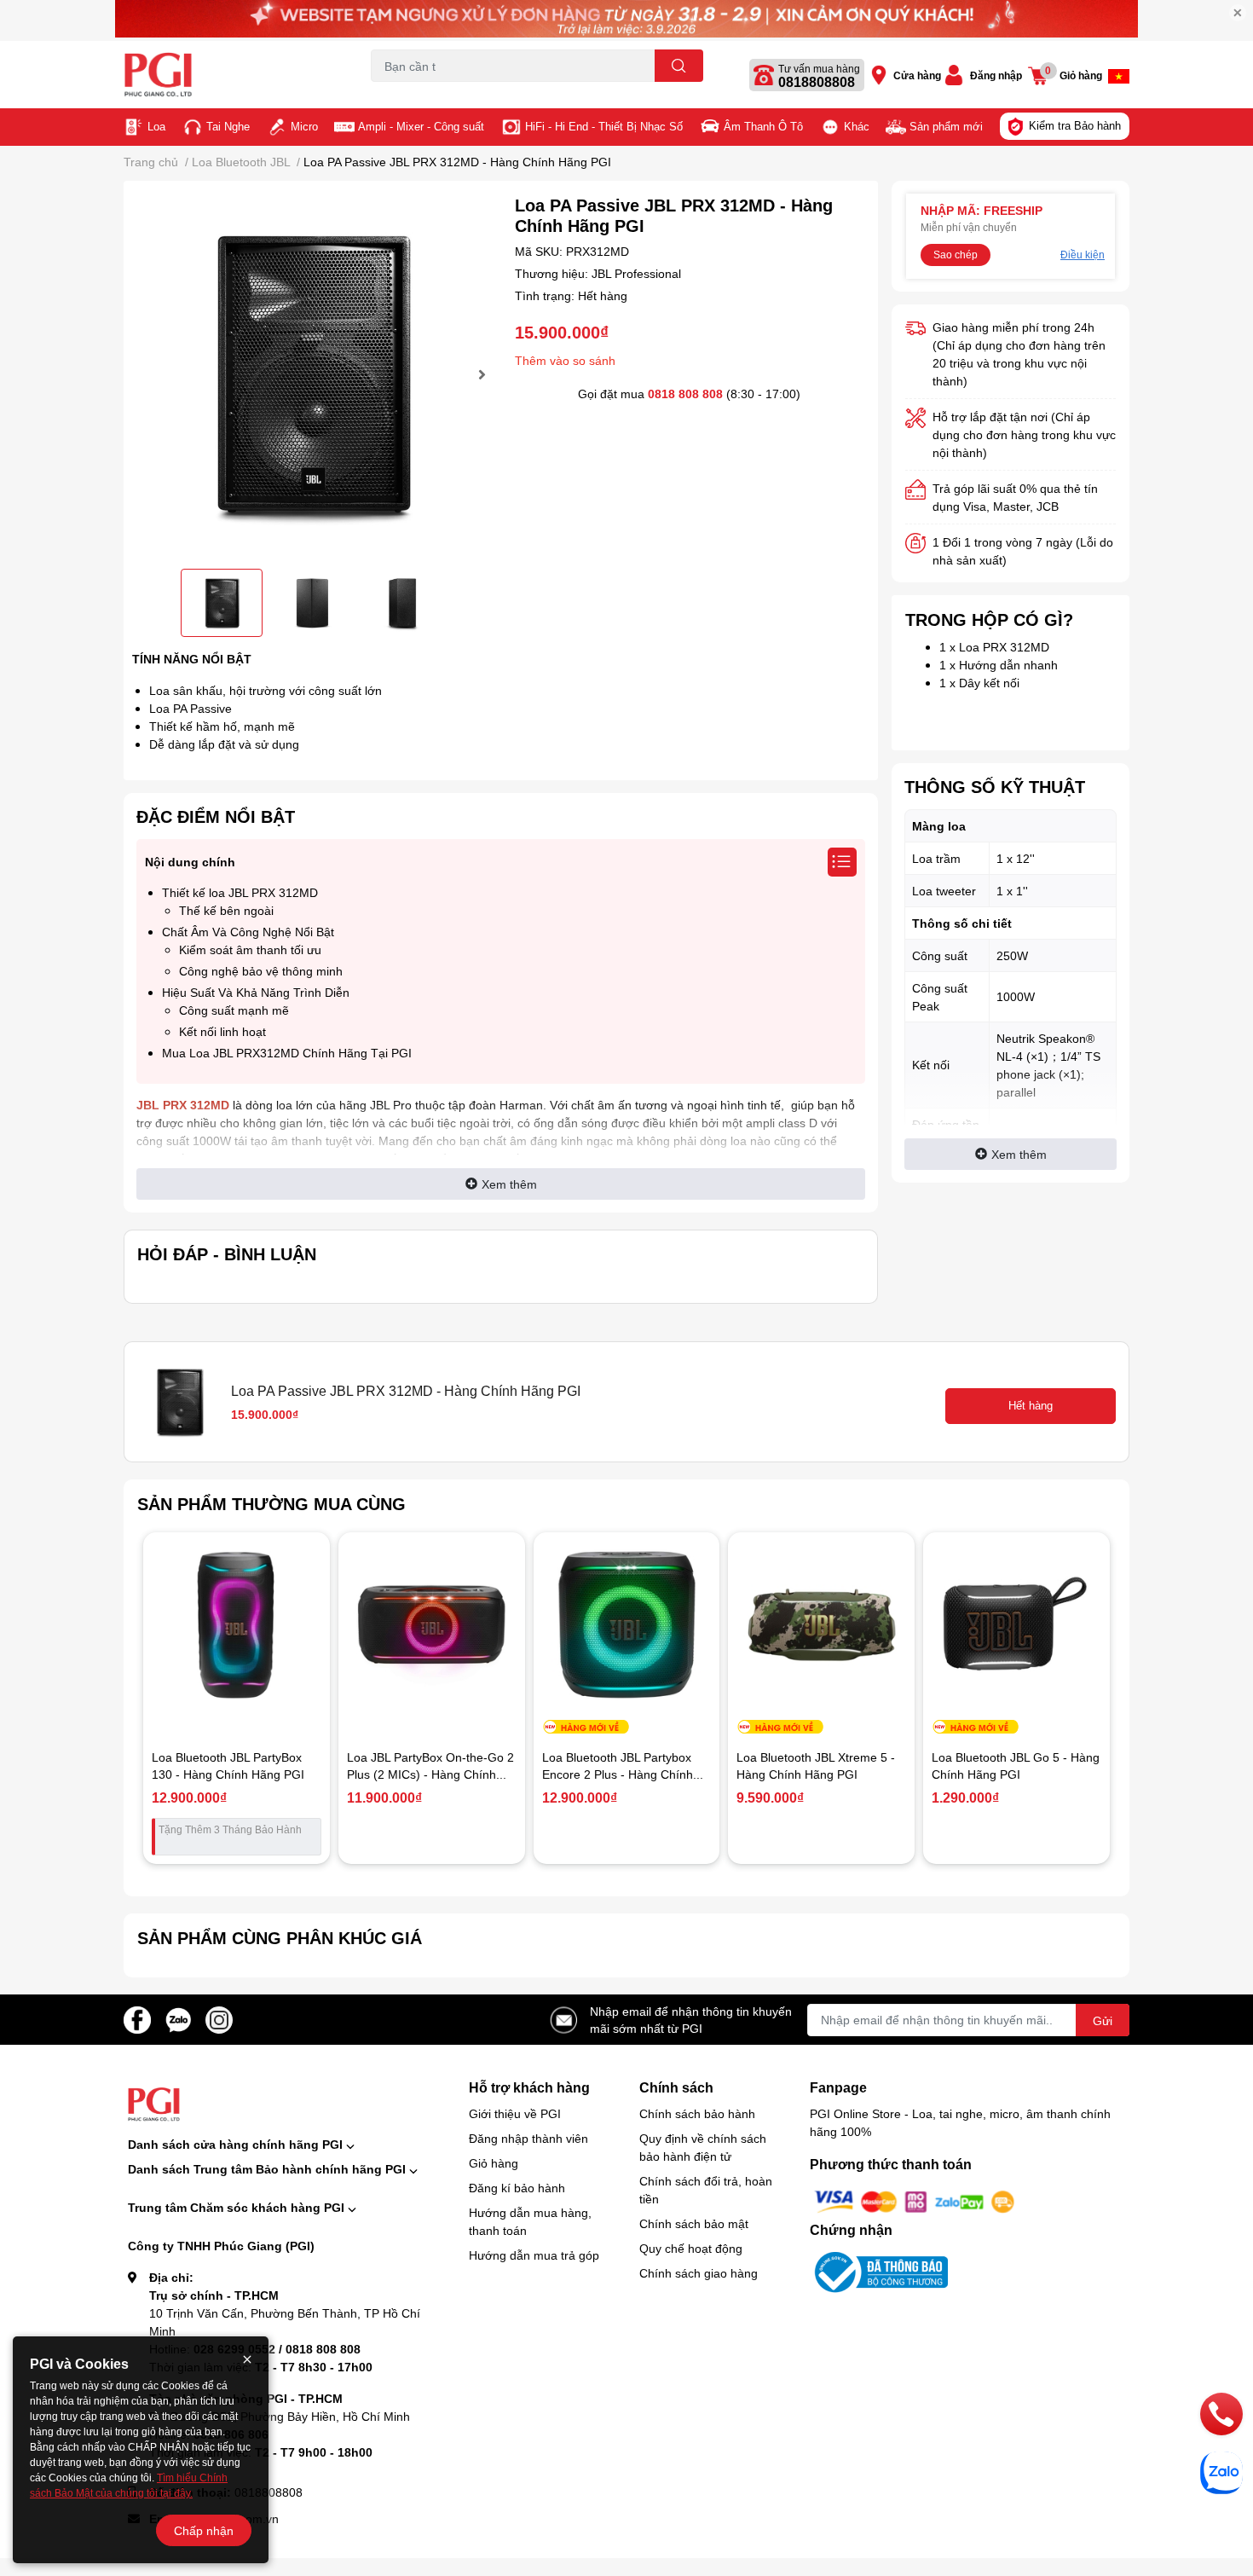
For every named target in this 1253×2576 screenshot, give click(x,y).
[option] (312, 375)
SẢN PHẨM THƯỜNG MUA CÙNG (271, 1503)
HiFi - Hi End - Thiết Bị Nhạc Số (604, 126)
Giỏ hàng (494, 2163)
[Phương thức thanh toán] (915, 2200)
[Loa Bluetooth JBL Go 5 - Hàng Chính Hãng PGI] (1016, 1626)
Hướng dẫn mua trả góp (534, 2255)
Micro (304, 126)
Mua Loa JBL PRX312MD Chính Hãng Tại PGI (287, 1053)
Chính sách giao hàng (699, 2273)
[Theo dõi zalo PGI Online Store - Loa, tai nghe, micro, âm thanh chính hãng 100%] (178, 2018)
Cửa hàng (917, 75)
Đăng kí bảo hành (517, 2188)
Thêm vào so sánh (565, 360)
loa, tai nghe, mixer (415, 92)
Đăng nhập (996, 75)
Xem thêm (509, 1184)
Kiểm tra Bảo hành (1075, 125)
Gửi (1103, 2020)
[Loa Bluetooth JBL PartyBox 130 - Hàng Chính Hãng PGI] (237, 1626)
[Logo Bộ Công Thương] (879, 2271)
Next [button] (480, 374)
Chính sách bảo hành (697, 2113)
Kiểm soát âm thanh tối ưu (250, 949)
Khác (857, 126)
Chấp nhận (204, 2530)
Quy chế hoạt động (691, 2248)
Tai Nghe (228, 126)
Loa (156, 126)
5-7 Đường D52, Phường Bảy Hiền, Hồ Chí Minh (280, 2416)
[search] (679, 66)
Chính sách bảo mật (694, 2223)
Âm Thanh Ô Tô (763, 126)
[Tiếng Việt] (1119, 76)
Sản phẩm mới (946, 126)
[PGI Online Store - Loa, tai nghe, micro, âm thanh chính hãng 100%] (229, 75)
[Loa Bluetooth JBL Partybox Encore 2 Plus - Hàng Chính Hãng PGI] (627, 1626)
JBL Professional (636, 273)
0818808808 (817, 82)
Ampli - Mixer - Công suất (421, 126)
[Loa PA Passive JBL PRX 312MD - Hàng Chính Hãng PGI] (312, 375)
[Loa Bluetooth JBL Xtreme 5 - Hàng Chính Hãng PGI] (821, 1626)
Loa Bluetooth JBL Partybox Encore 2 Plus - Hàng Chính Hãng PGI (618, 1774)
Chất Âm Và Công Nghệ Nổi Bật (248, 932)
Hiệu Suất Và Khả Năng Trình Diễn (256, 992)
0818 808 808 (685, 394)
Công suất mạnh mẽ (234, 1010)
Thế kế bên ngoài (226, 910)
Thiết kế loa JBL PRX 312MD (240, 892)
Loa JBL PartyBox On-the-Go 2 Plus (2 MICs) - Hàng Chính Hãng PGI (430, 1774)
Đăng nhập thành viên (528, 2138)
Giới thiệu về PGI (515, 2113)
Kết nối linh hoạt (222, 1031)
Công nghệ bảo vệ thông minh (261, 971)
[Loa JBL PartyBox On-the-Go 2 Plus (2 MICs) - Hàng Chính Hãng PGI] (432, 1626)
